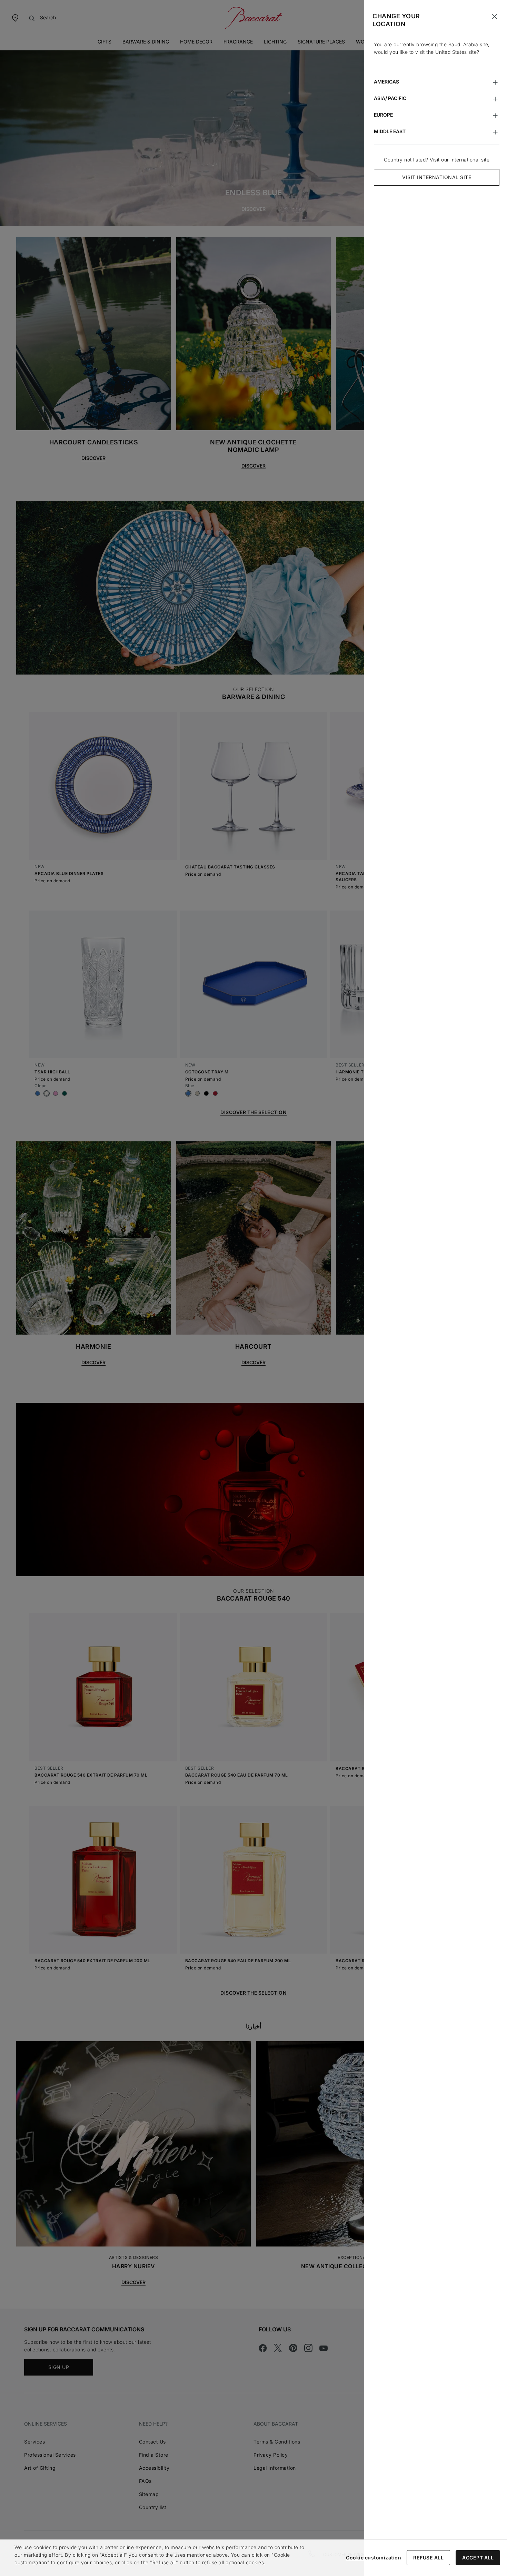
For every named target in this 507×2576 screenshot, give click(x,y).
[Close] (495, 17)
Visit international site (437, 177)
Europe (383, 115)
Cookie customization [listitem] (374, 2558)
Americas (386, 82)
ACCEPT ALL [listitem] (478, 2558)
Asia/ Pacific (390, 98)
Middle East (390, 131)
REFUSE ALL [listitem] (428, 2558)
